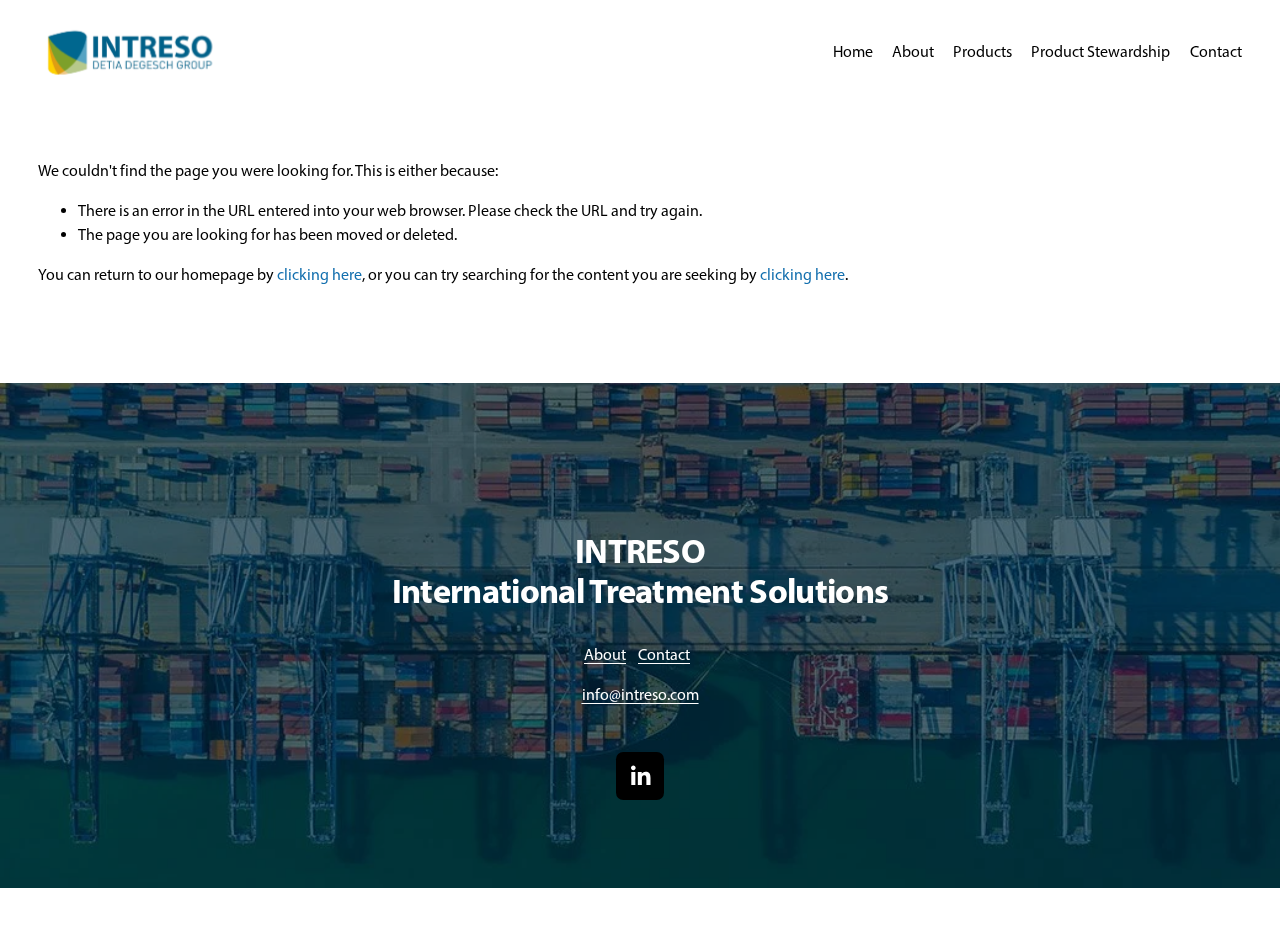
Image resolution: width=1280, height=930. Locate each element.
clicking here (319, 274)
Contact (1216, 51)
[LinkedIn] (640, 776)
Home (853, 51)
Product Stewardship (1100, 51)
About (913, 51)
